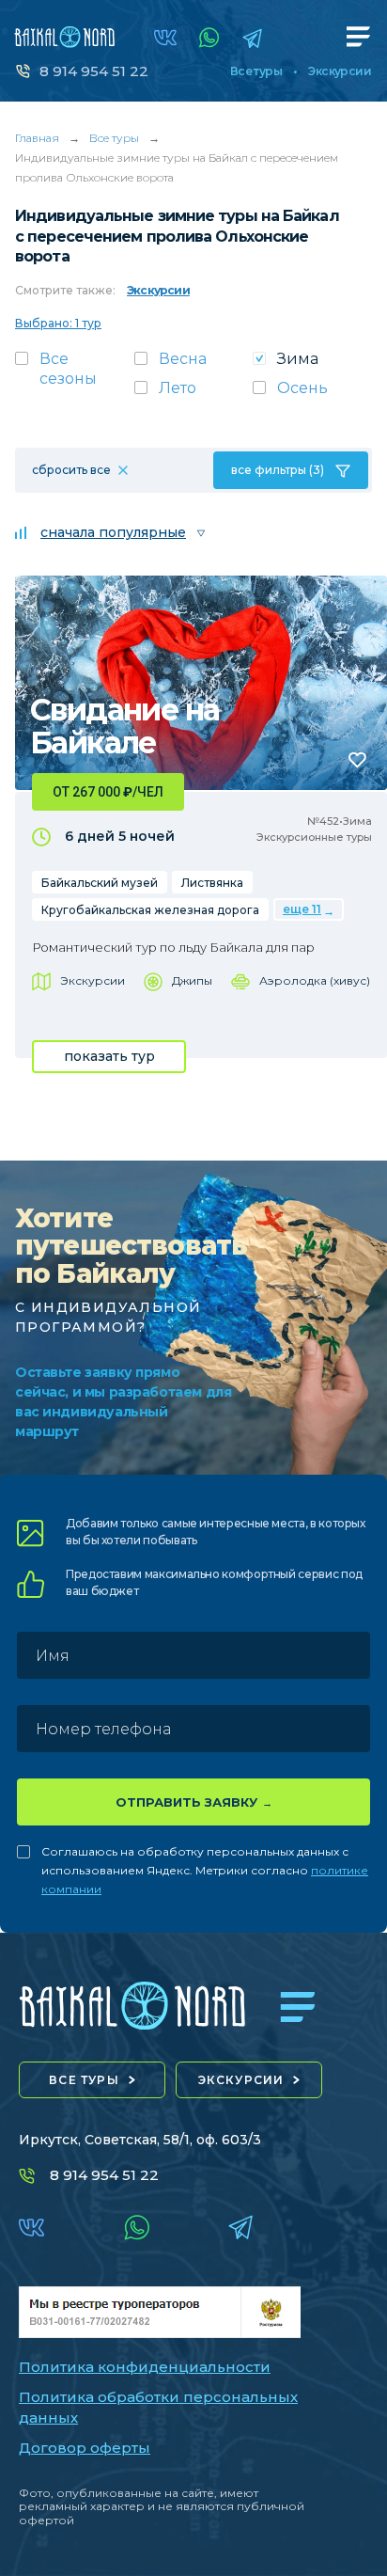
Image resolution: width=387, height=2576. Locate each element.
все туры (84, 2080)
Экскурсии (340, 71)
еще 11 (302, 909)
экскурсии (241, 2080)
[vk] (165, 38)
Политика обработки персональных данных (158, 2408)
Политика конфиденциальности (145, 2367)
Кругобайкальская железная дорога (150, 910)
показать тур (109, 1056)
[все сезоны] (75, 374)
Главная (37, 138)
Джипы (192, 980)
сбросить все (71, 470)
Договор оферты (85, 2448)
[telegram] (252, 38)
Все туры (256, 71)
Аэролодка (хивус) (315, 980)
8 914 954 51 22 (94, 71)
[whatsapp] (209, 38)
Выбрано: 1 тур (58, 323)
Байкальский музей (100, 883)
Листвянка (212, 883)
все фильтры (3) (278, 470)
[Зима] (312, 364)
